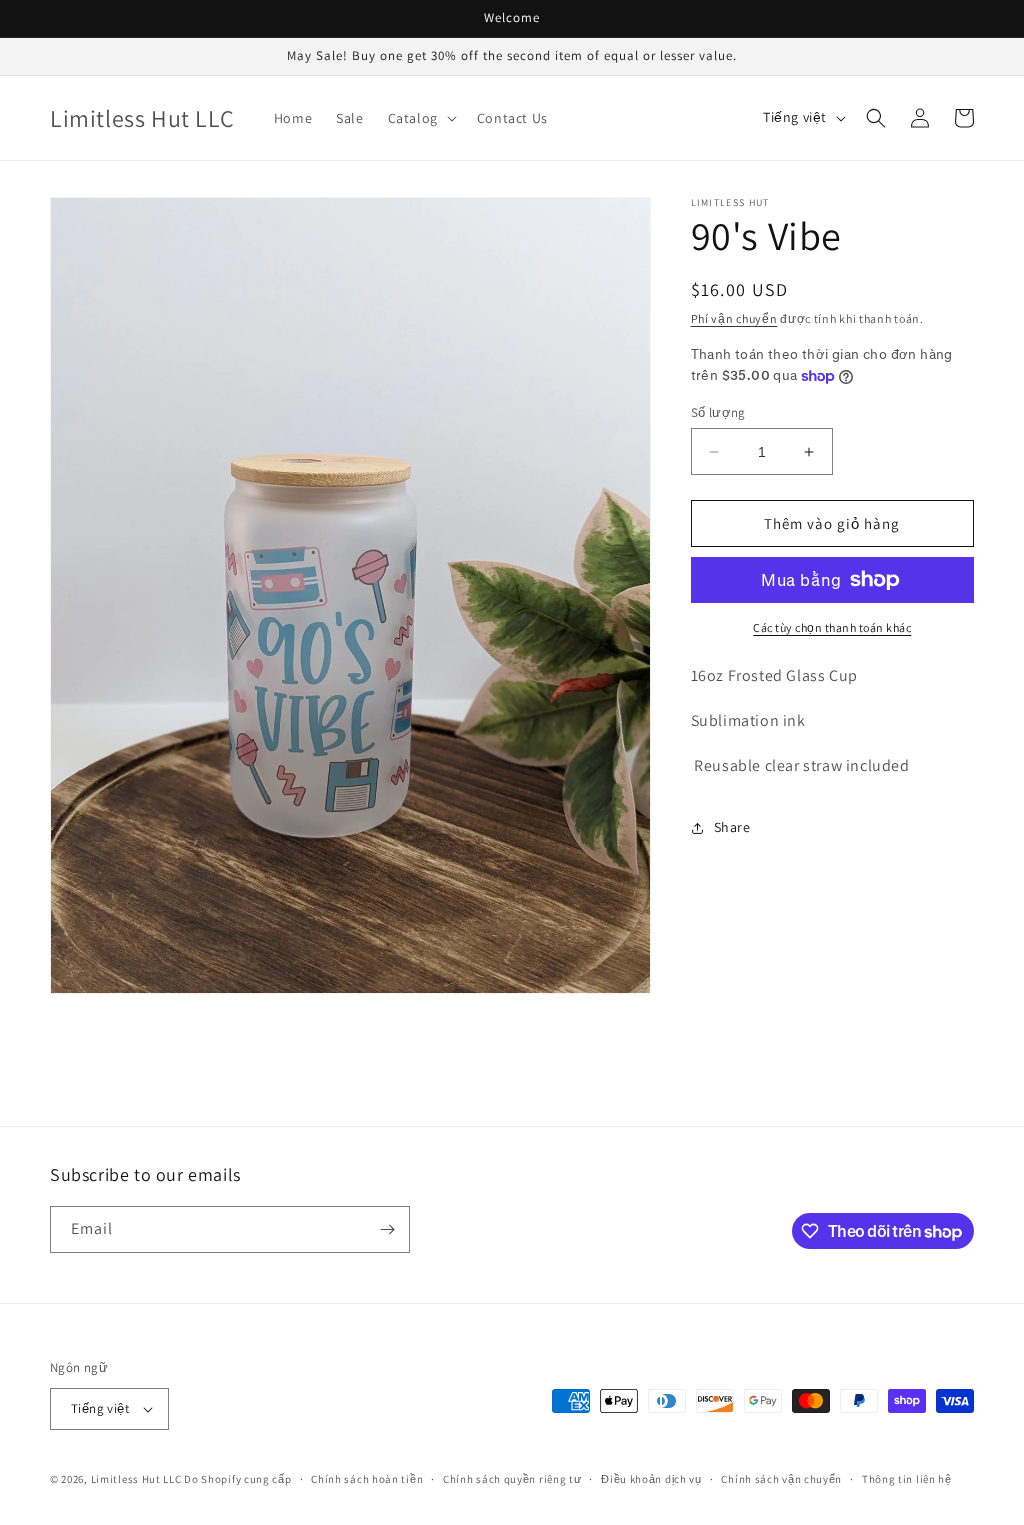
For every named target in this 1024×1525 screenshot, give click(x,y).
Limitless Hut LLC (136, 1479)
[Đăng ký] (387, 1229)
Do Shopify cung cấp (237, 1479)
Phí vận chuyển (734, 318)
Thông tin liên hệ (907, 1479)
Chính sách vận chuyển (781, 1479)
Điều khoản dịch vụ (651, 1479)
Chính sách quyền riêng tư (512, 1479)
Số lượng (718, 412)
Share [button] (732, 827)
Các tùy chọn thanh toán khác (832, 627)
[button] (420, 118)
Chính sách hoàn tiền (367, 1479)
